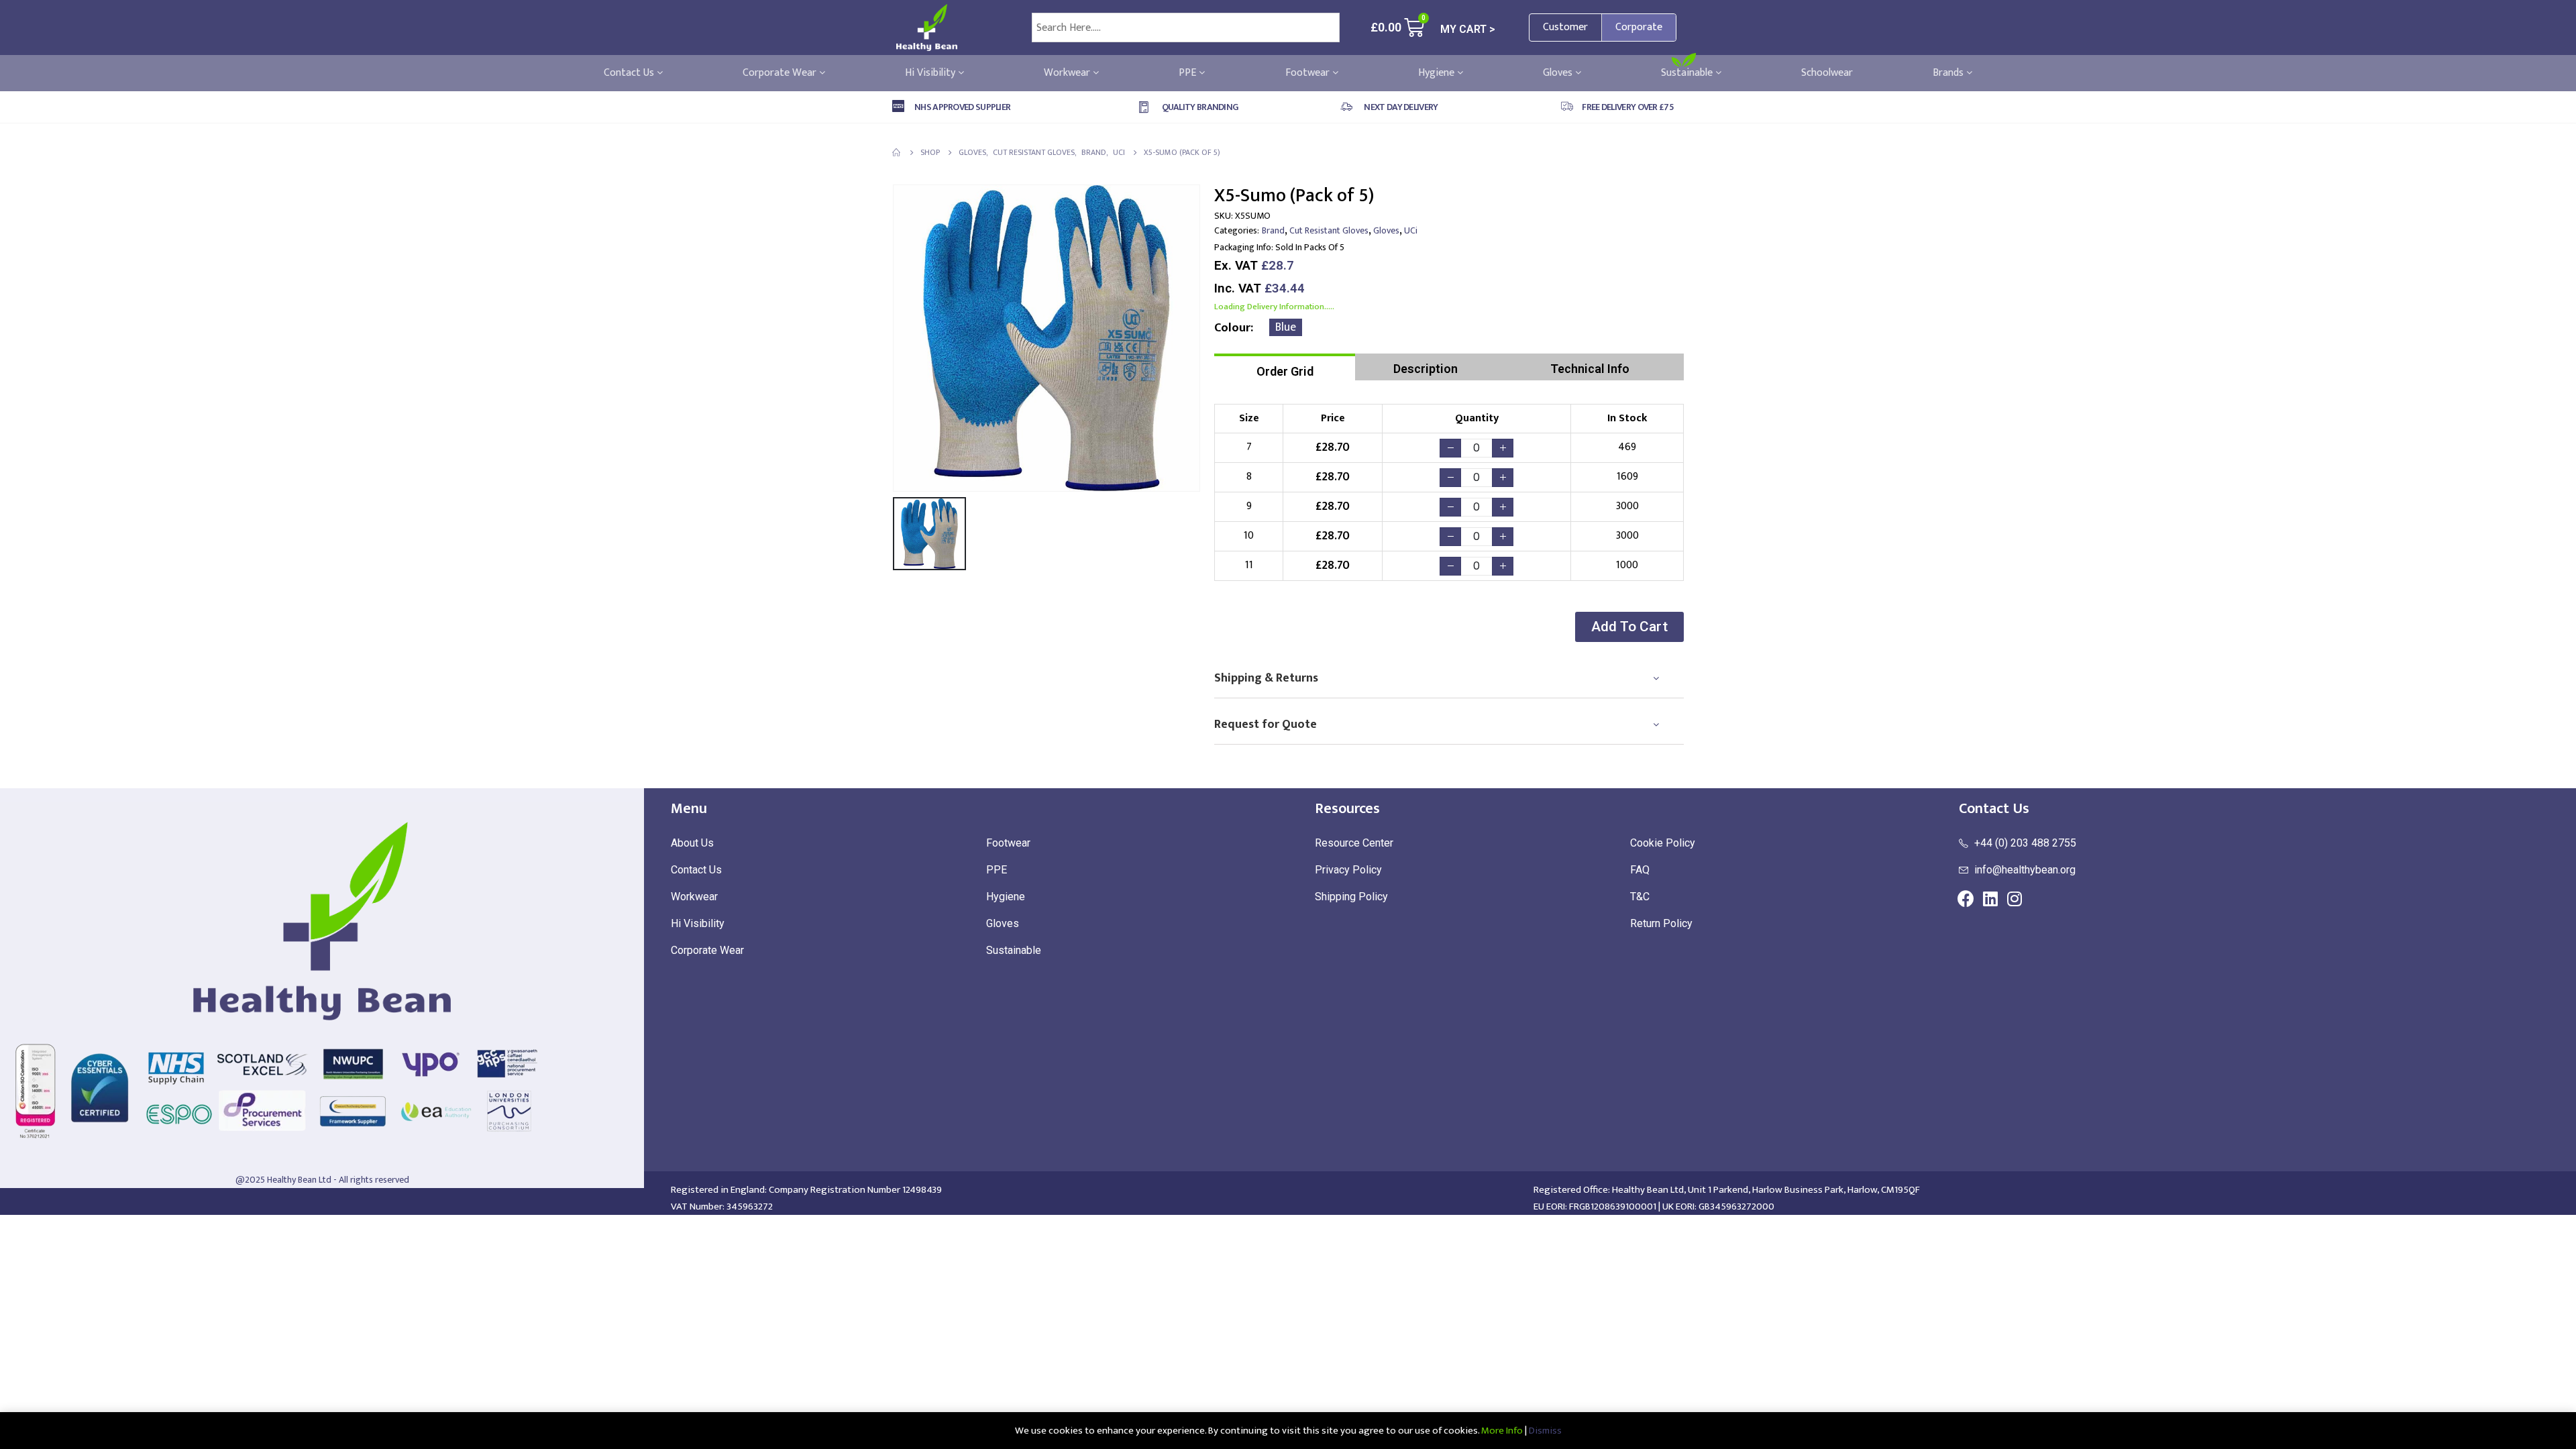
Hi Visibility (931, 73)
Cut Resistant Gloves (1329, 230)
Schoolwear (1827, 73)
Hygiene (1438, 73)
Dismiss (1545, 1431)
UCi (1411, 230)
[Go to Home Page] (897, 152)
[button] (1629, 627)
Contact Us (630, 73)
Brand (1273, 230)
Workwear (1068, 73)
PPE (1189, 73)
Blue (1286, 327)
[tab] (1285, 367)
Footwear (1309, 73)
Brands (1949, 73)
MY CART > (1468, 29)
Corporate (1639, 27)
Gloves (1559, 73)
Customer (1565, 27)
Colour (1232, 328)
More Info (1502, 1431)
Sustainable (1688, 73)
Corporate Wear (781, 73)
